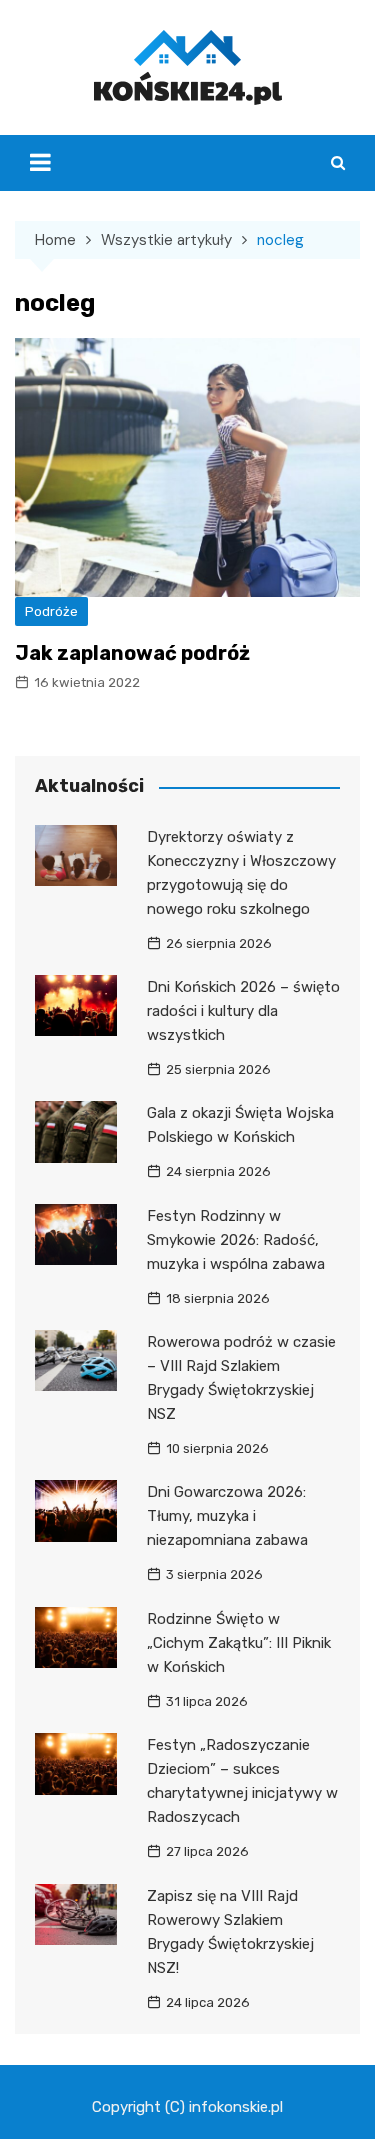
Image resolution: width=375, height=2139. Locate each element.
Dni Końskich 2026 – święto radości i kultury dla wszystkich (243, 1011)
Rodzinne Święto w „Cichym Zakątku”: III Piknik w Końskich (239, 1643)
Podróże (51, 611)
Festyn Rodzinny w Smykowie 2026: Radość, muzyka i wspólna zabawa (236, 1240)
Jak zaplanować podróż (132, 653)
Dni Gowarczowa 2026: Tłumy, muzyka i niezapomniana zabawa (227, 1516)
